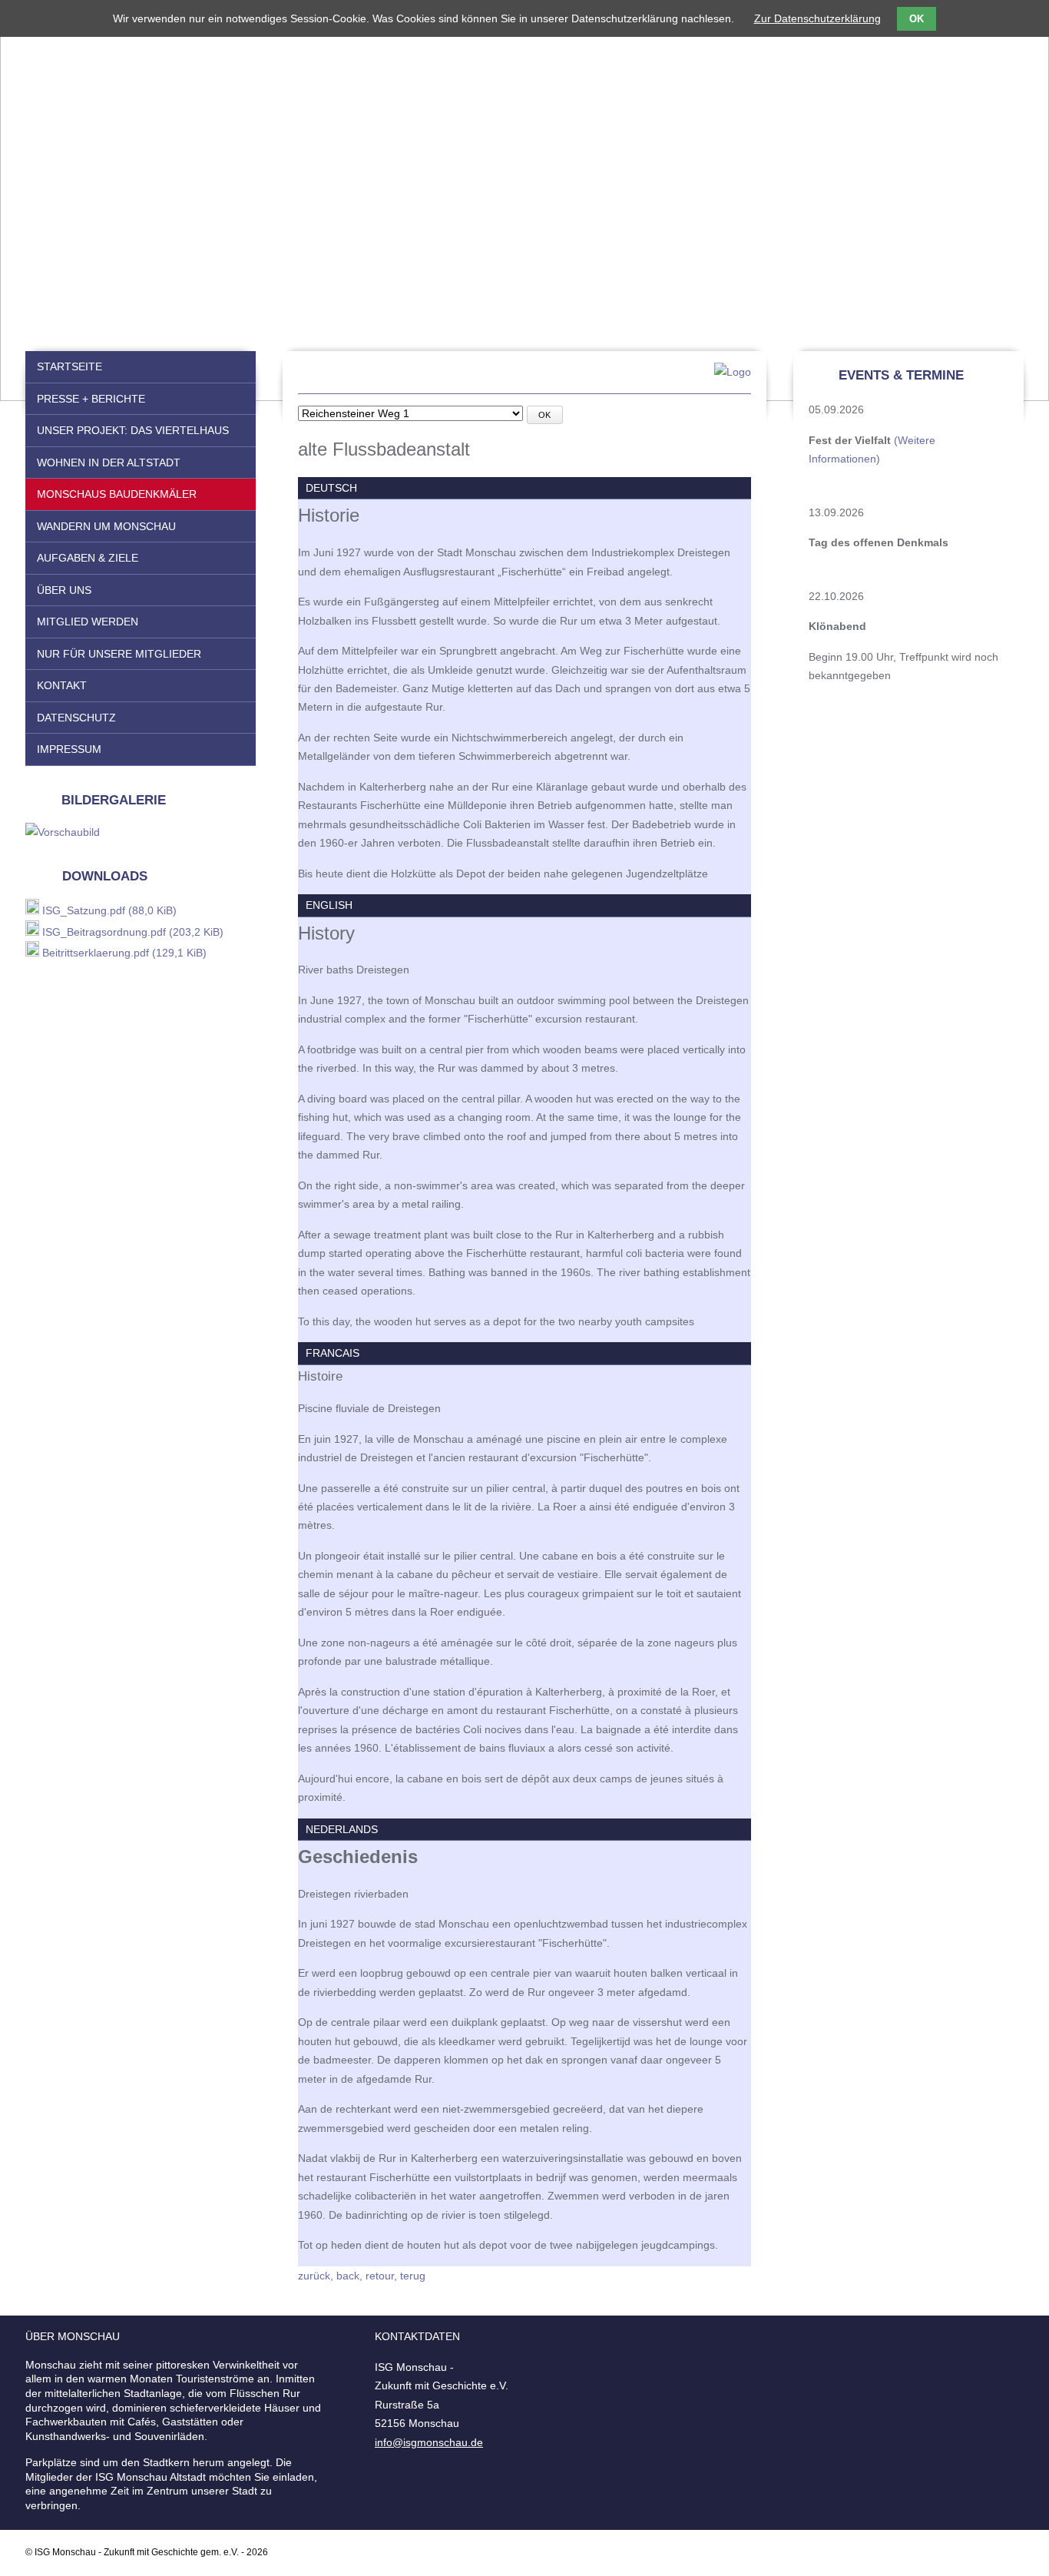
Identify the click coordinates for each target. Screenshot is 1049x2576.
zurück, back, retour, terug (362, 2276)
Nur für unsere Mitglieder (119, 654)
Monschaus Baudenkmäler (117, 494)
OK (544, 415)
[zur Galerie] (63, 832)
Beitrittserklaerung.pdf (124, 953)
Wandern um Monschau (106, 526)
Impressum (69, 749)
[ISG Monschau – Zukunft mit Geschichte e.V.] (524, 378)
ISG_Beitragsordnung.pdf (133, 932)
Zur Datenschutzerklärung (817, 18)
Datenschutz (76, 718)
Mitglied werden (88, 622)
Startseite (69, 366)
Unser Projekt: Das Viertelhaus (133, 430)
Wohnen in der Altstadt (109, 462)
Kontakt (62, 685)
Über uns (64, 590)
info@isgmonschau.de (429, 2442)
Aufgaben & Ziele (88, 558)
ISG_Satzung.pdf (109, 910)
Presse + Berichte (91, 399)
